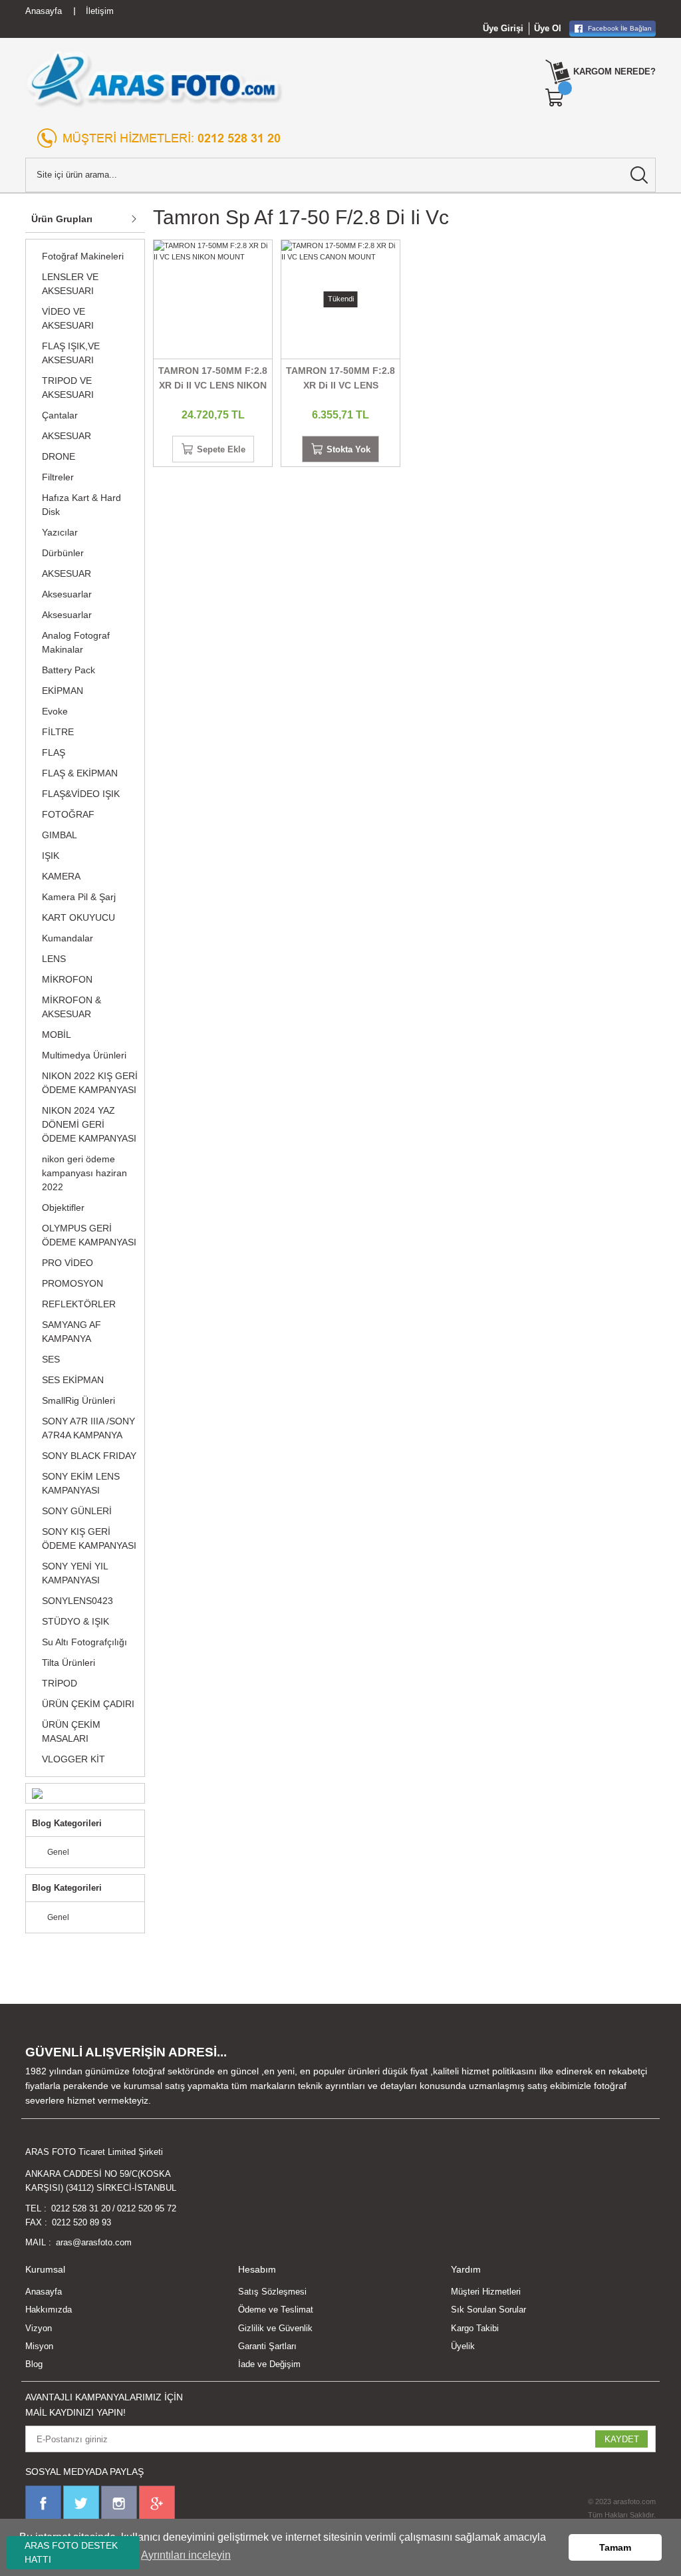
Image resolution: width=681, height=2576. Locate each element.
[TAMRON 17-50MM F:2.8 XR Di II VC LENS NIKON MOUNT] (213, 299)
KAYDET (622, 2439)
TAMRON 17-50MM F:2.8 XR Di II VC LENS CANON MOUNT (340, 379)
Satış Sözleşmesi (272, 2292)
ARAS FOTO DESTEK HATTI (71, 2552)
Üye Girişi (503, 28)
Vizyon (39, 2328)
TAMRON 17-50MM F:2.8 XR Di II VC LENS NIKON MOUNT (213, 379)
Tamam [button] (615, 2547)
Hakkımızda (49, 2310)
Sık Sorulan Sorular (488, 2310)
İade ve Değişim (269, 2364)
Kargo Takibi (475, 2328)
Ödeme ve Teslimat (276, 2310)
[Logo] (155, 79)
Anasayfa (44, 2292)
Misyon (39, 2346)
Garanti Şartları (267, 2346)
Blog (34, 2364)
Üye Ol (548, 28)
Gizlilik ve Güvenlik (275, 2328)
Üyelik (463, 2346)
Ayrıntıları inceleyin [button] (186, 2555)
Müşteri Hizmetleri (486, 2292)
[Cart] (555, 98)
